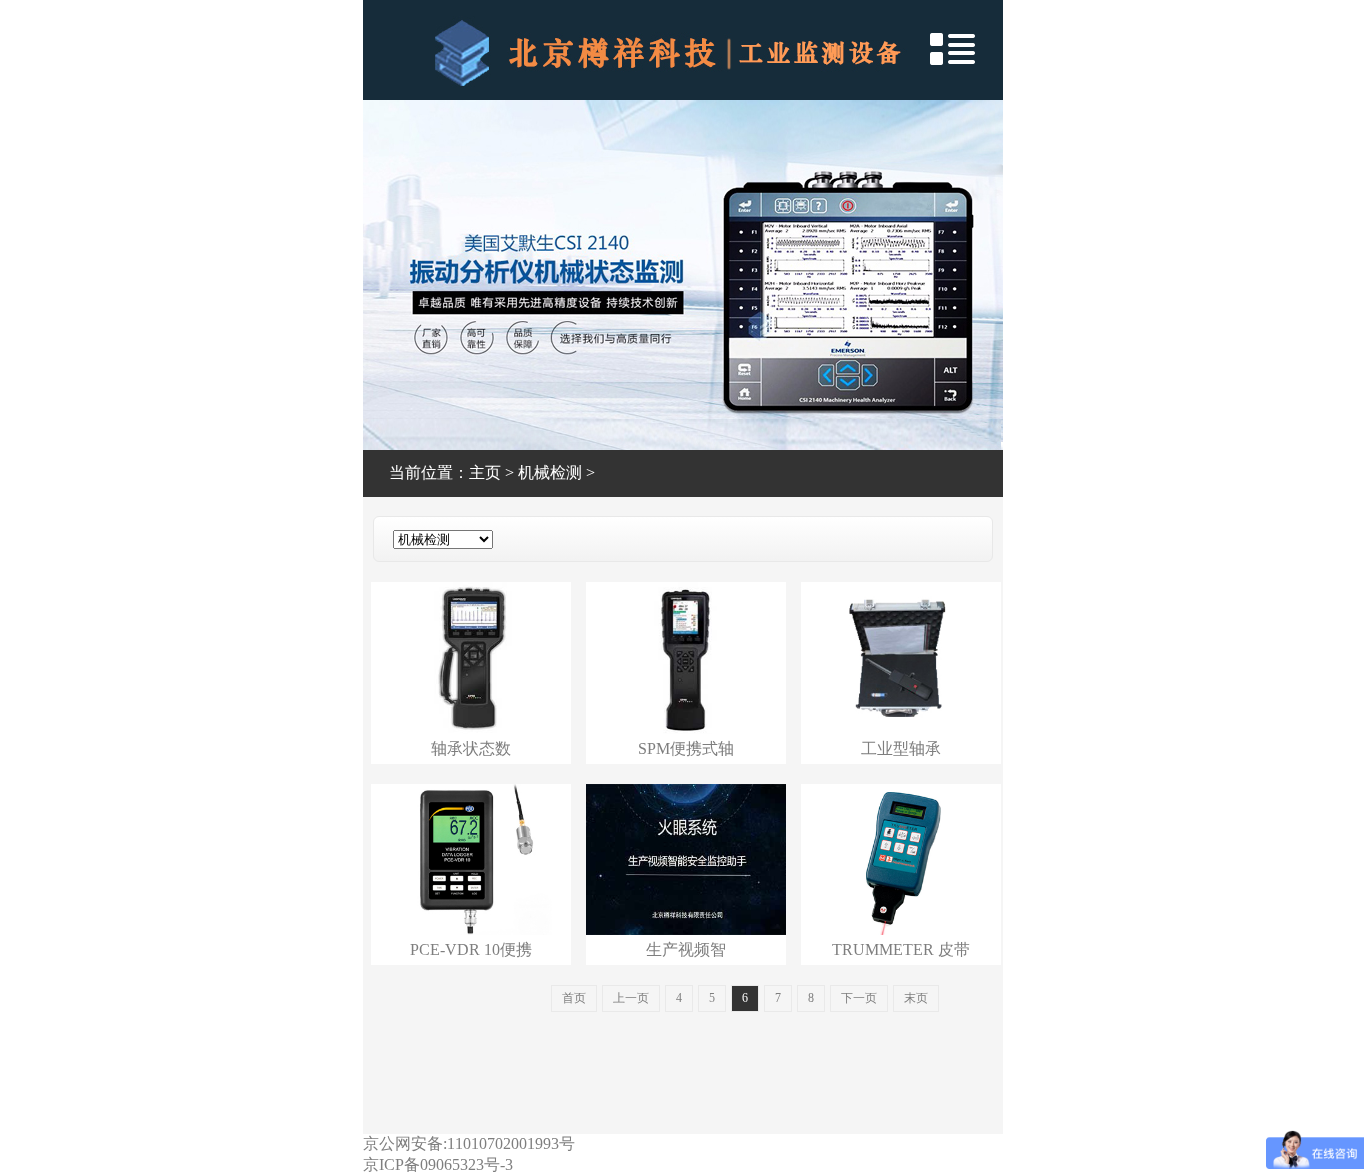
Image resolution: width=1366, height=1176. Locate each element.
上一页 (631, 998)
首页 (574, 998)
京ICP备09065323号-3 (438, 1164)
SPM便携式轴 (686, 748)
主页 (485, 472)
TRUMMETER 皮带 (901, 949)
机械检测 (550, 472)
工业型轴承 (901, 748)
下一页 (859, 998)
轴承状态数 (471, 748)
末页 (916, 998)
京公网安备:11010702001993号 (469, 1143)
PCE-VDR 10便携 (471, 949)
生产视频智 (686, 949)
